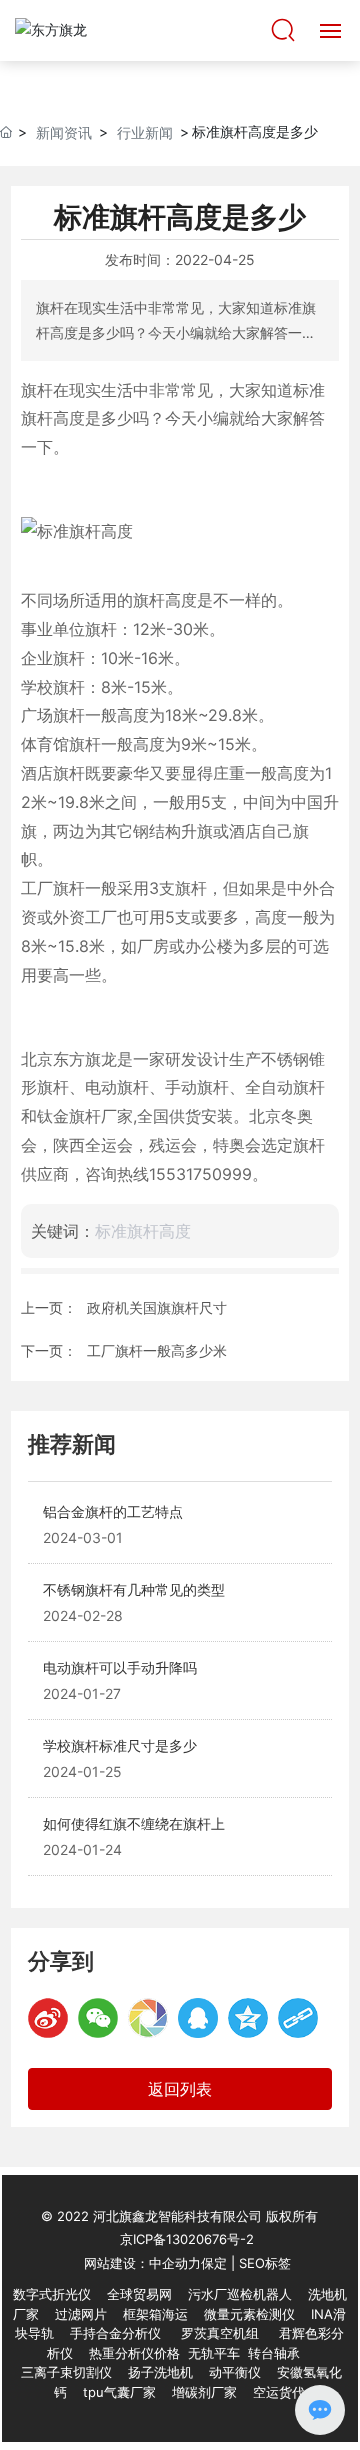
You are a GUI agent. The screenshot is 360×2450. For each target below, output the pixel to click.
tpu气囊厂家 (119, 2392)
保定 (214, 2263)
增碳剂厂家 (204, 2392)
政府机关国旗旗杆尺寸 (157, 1307)
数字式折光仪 (52, 2294)
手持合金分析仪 (115, 2333)
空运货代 (279, 2392)
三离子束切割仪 (66, 2372)
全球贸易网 (139, 2294)
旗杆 (133, 1087)
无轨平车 (214, 2353)
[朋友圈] (148, 2018)
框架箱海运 (155, 2314)
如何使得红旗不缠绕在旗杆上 (134, 1823)
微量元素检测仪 (249, 2314)
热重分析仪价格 (134, 2353)
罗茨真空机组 (220, 2333)
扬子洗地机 (160, 2372)
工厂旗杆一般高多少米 (157, 1350)
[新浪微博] (48, 2018)
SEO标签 (265, 2263)
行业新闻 (145, 132)
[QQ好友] (198, 2018)
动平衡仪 (235, 2372)
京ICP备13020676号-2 (187, 2239)
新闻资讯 (64, 132)
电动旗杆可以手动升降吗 (120, 1667)
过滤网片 (81, 2314)
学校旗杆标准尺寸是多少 (120, 1745)
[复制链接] (298, 2018)
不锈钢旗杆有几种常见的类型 (134, 1589)
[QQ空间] (248, 2018)
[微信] (98, 2018)
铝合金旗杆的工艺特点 (113, 1511)
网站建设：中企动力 (142, 2263)
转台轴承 (274, 2353)
